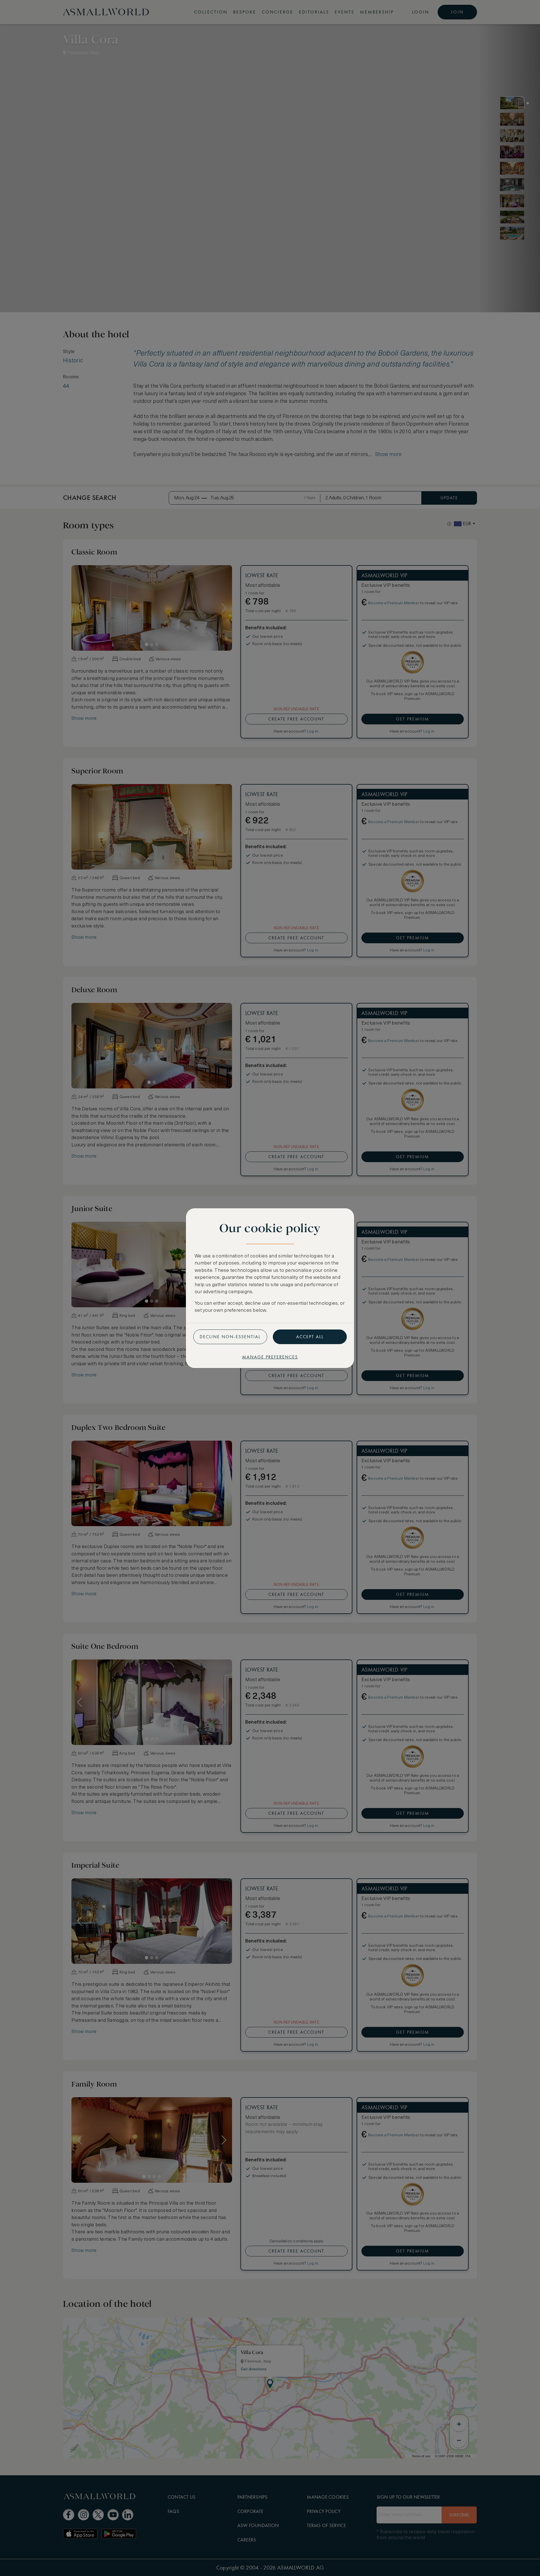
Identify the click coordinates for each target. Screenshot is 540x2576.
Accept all (310, 1337)
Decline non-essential (230, 1337)
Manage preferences (270, 1357)
